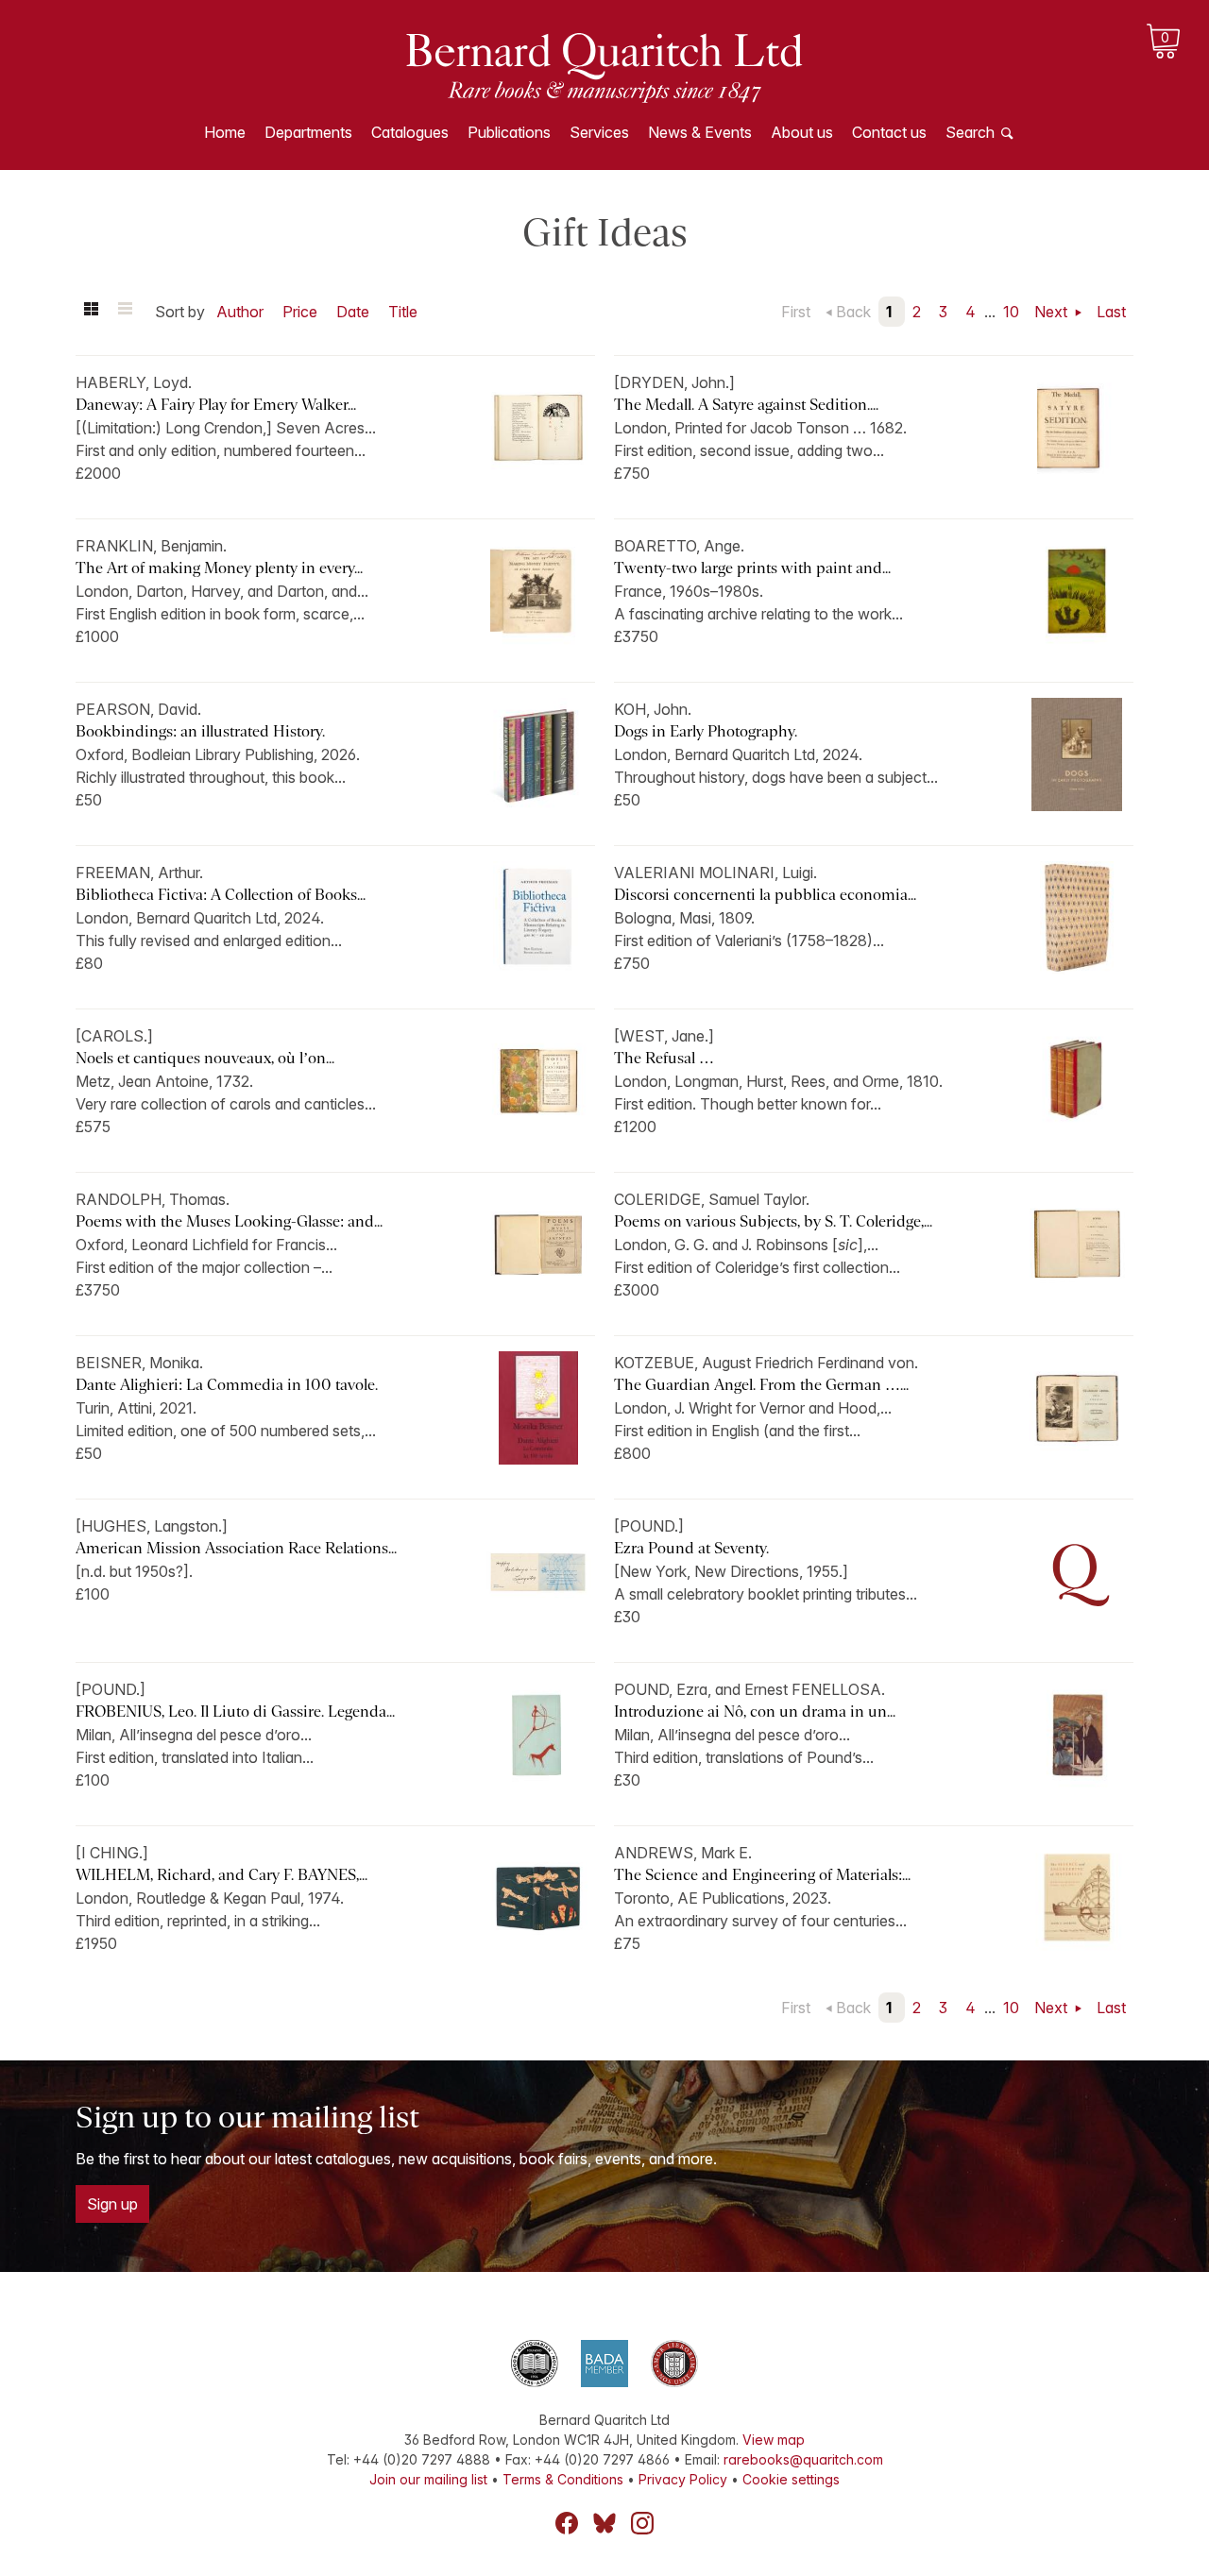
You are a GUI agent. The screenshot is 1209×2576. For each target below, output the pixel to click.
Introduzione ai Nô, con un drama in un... (755, 1712)
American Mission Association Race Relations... (236, 1548)
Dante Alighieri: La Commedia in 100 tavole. (227, 1385)
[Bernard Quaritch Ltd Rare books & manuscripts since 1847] (604, 66)
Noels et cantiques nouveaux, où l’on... (205, 1058)
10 (1011, 312)
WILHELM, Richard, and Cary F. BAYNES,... (221, 1875)
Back (853, 312)
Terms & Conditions (563, 2479)
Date (353, 312)
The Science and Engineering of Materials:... (762, 1875)
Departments (308, 132)
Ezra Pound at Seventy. (691, 1548)
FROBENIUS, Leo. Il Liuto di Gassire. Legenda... (235, 1712)
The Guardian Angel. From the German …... (761, 1385)
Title (403, 312)
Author (240, 312)
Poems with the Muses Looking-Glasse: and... (229, 1221)
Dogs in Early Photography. (706, 731)
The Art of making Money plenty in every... (219, 568)
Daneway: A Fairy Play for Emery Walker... (216, 405)
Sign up (112, 2204)
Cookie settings (791, 2479)
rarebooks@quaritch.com (803, 2459)
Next (1053, 312)
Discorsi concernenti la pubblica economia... (765, 895)
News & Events (700, 132)
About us (802, 132)
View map (774, 2440)
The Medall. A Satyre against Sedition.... (746, 405)
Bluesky (604, 2523)
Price (300, 312)
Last (1111, 312)
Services (599, 132)
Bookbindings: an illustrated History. (200, 731)
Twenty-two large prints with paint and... (752, 568)
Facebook (567, 2523)
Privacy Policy (683, 2479)
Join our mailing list (428, 2479)
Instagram (642, 2523)
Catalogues (410, 132)
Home (225, 132)
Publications (509, 132)
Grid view (91, 312)
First (796, 312)
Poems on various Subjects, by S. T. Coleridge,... (773, 1221)
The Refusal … (664, 1058)
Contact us (889, 132)
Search (970, 132)
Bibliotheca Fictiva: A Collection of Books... (221, 895)
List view (125, 312)
